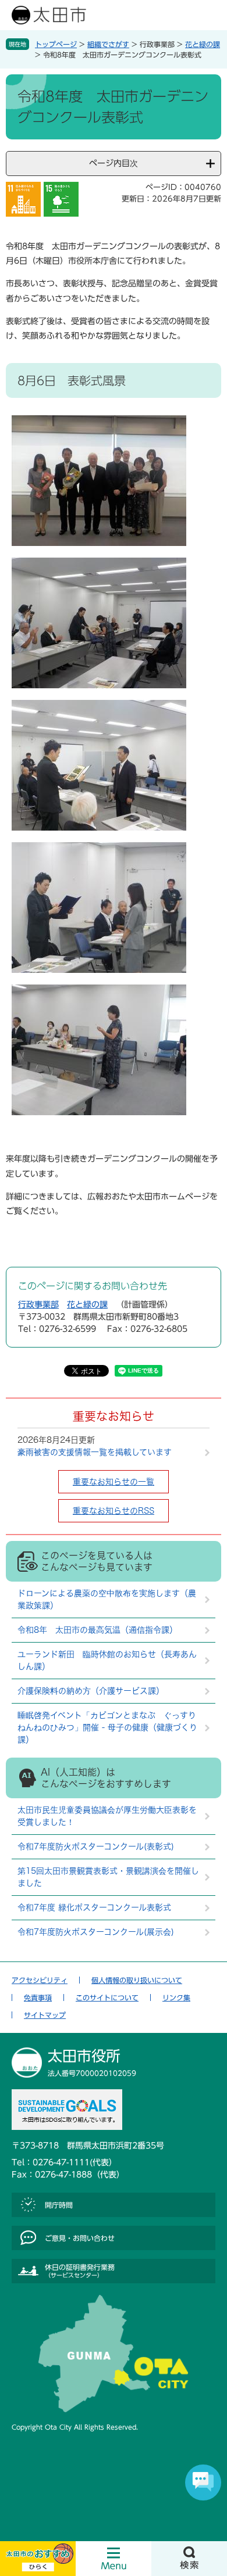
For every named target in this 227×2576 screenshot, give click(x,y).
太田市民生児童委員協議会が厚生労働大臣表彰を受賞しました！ (107, 1816)
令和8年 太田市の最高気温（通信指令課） (97, 1630)
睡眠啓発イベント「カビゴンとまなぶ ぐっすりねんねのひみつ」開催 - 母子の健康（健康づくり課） (107, 1727)
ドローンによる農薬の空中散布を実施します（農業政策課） (107, 1599)
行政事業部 (38, 1305)
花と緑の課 (203, 44)
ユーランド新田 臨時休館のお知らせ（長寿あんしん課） (107, 1660)
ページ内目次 (114, 163)
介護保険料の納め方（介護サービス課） (91, 1691)
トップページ (56, 44)
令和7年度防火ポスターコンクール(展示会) (96, 1932)
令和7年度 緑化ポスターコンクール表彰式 (94, 1907)
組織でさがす (108, 44)
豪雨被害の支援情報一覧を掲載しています (95, 1452)
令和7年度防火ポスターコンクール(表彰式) (96, 1846)
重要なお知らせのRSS (114, 1511)
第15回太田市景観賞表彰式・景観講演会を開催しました (108, 1877)
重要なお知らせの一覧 (114, 1482)
